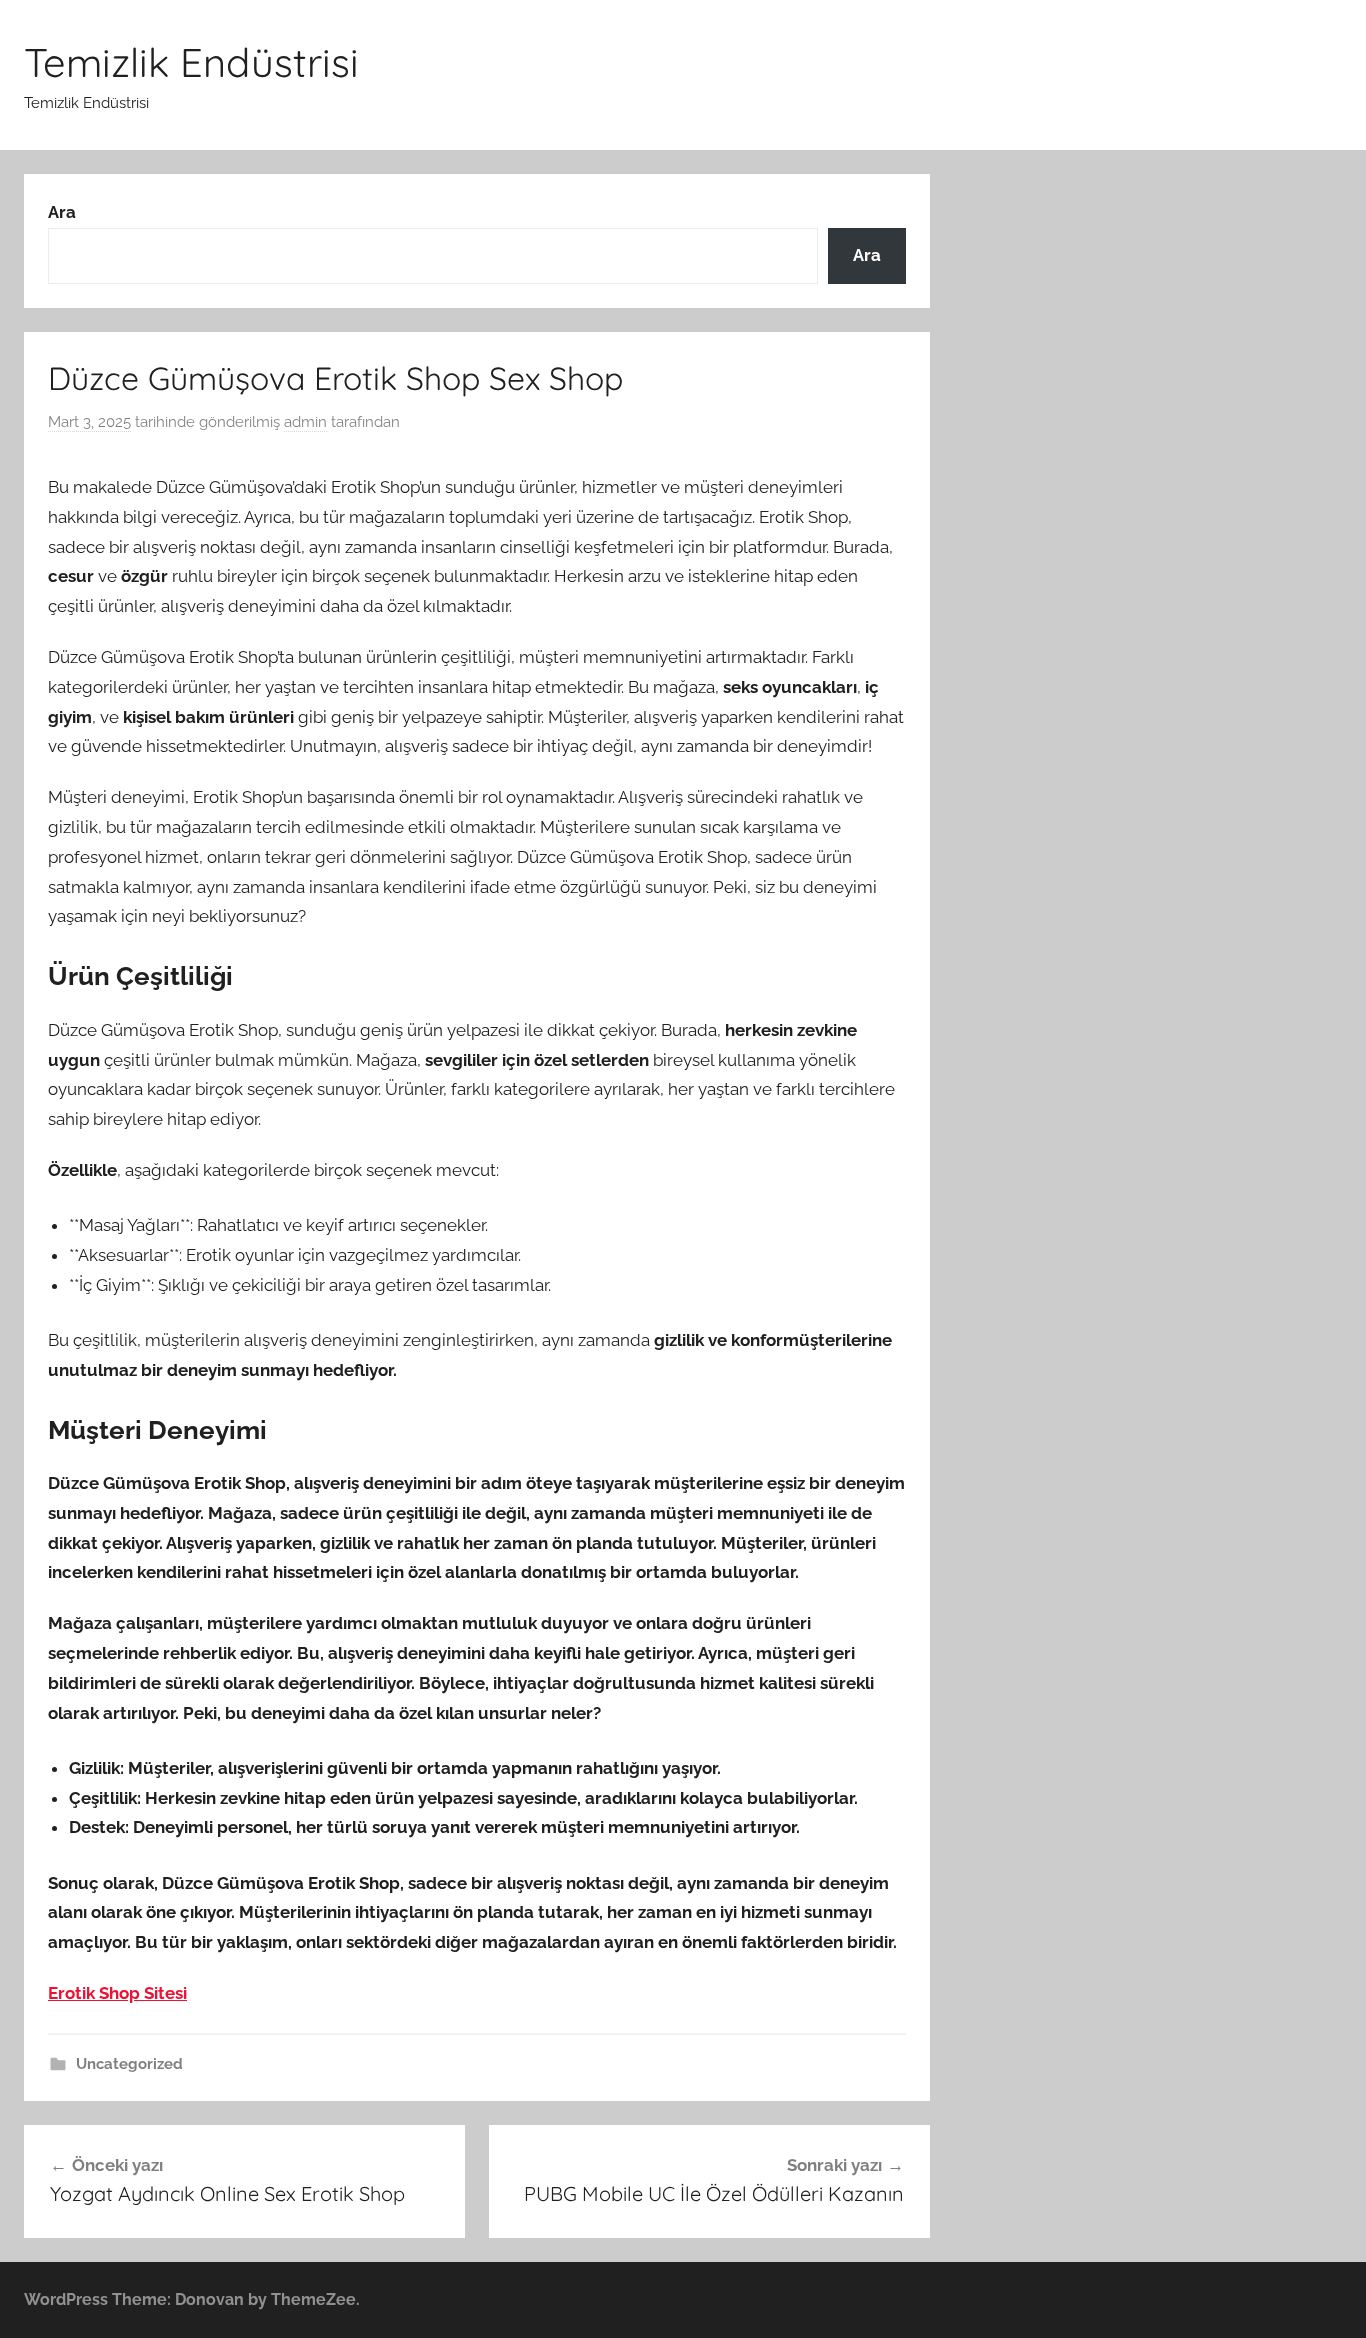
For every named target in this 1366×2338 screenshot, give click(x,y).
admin (305, 422)
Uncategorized (129, 2064)
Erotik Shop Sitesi (117, 1993)
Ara (62, 212)
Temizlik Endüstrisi (191, 62)
